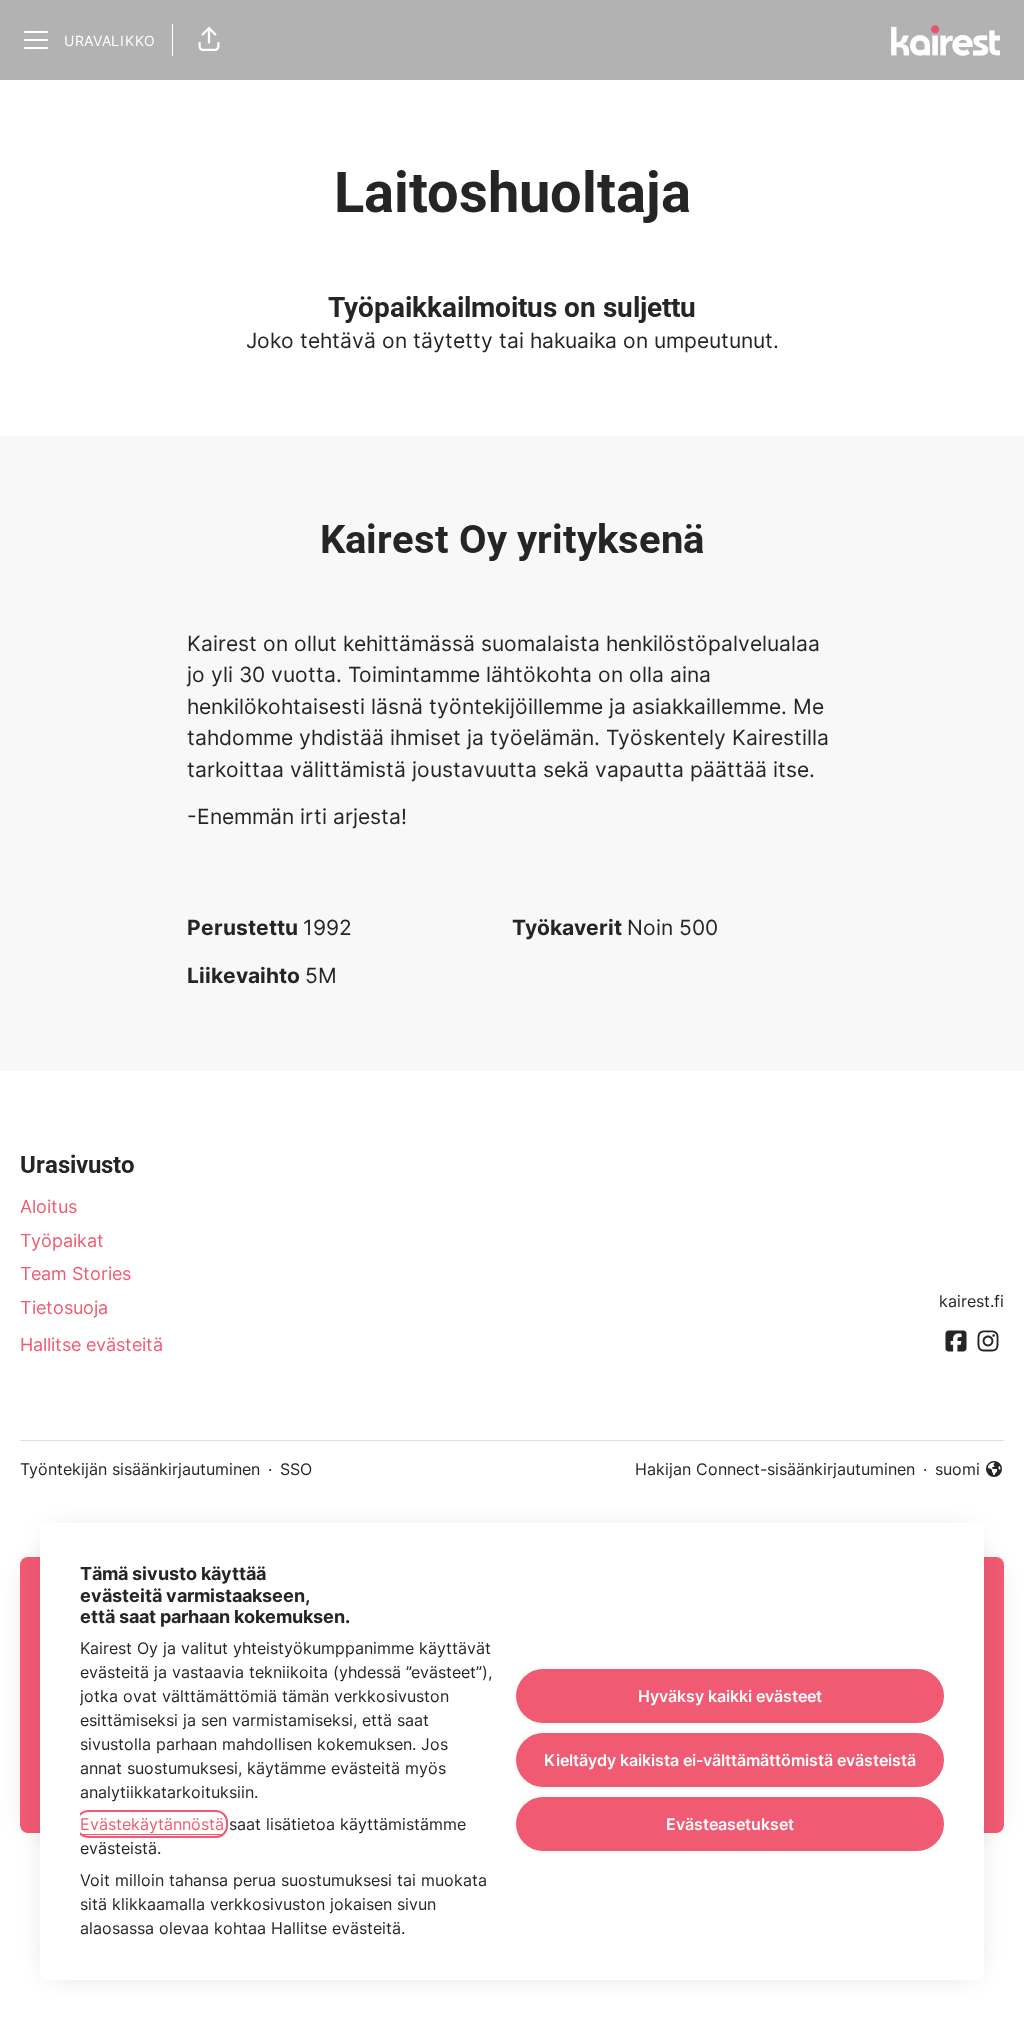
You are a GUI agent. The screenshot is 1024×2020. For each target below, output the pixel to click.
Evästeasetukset (730, 1824)
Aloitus (48, 1206)
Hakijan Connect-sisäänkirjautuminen (775, 1469)
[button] (209, 40)
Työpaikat (62, 1240)
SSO (296, 1469)
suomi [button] (969, 1470)
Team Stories (75, 1273)
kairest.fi (971, 1301)
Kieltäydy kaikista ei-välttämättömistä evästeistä (730, 1760)
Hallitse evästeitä (91, 1344)
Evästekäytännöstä (152, 1824)
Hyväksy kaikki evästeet (730, 1696)
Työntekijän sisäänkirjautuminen (140, 1469)
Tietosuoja (64, 1307)
